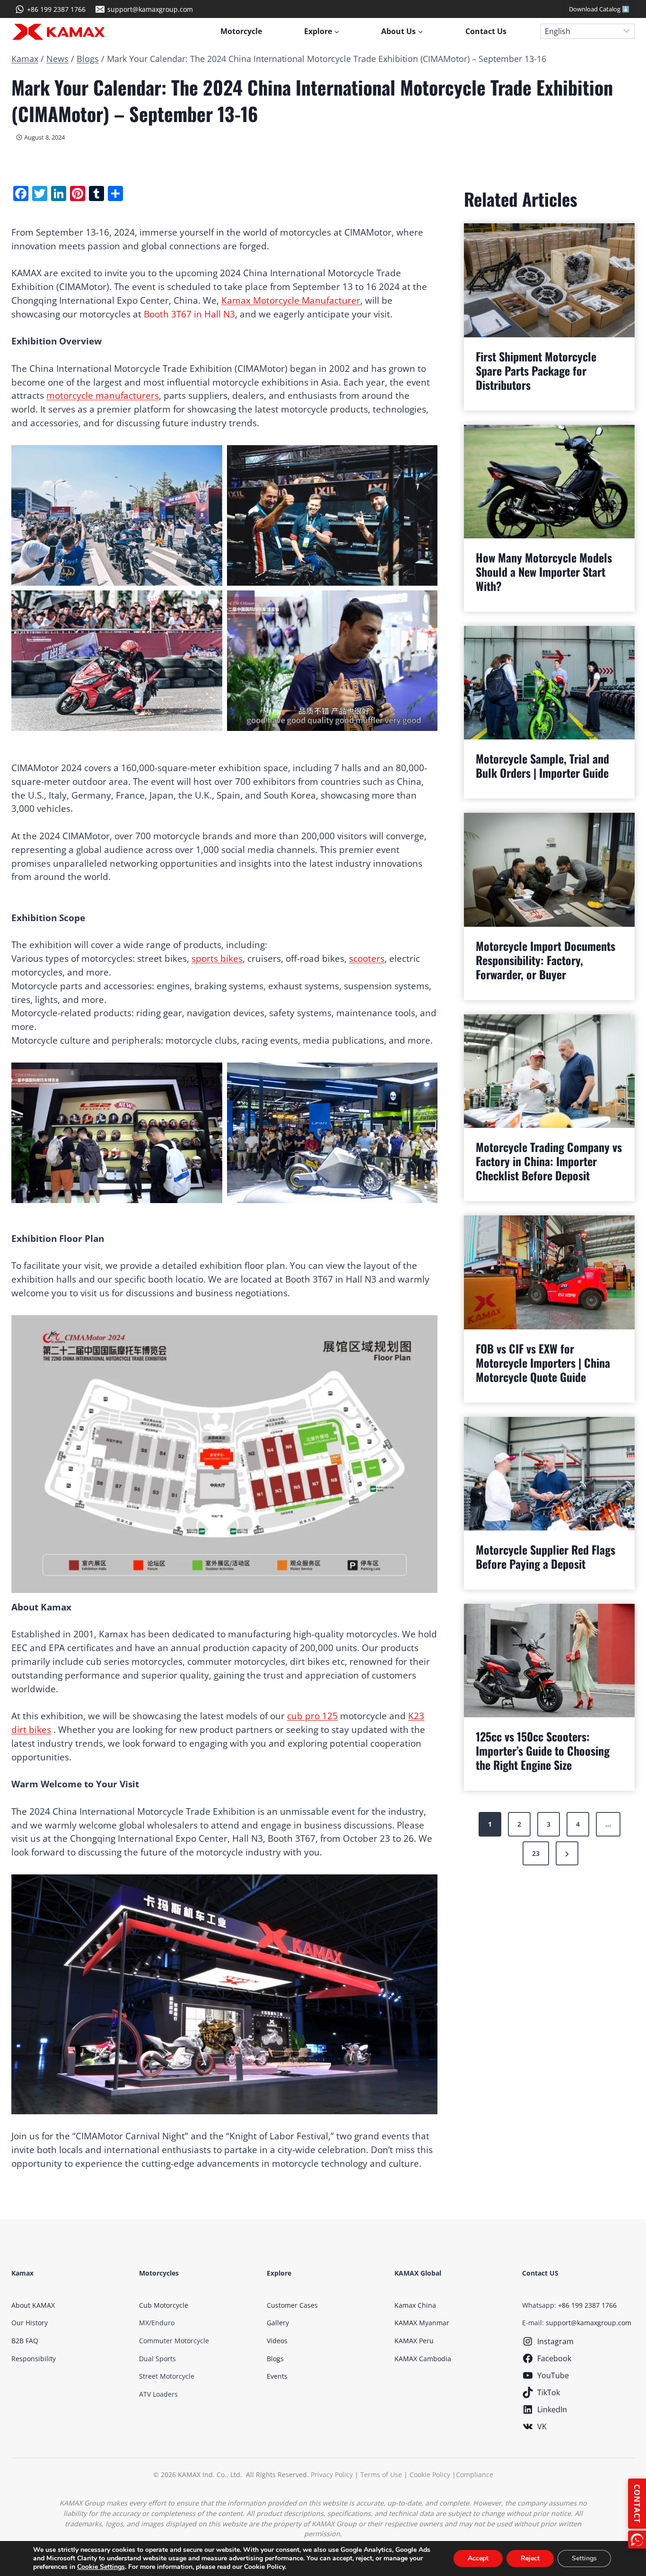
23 (536, 1853)
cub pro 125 (312, 1716)
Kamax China (415, 2305)
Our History (30, 2323)
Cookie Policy (430, 2475)
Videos (277, 2341)
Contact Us (486, 31)
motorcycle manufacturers (103, 395)
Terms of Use (381, 2475)
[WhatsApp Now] (637, 2540)
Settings (584, 2558)
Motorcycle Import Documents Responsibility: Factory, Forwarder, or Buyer (546, 960)
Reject (530, 2558)
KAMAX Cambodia (423, 2359)
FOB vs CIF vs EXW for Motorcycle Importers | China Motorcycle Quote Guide (543, 1363)
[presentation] (549, 280)
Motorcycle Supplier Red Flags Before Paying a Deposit (546, 1556)
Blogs (88, 59)
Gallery (278, 2323)
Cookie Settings (101, 2567)
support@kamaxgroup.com (589, 2323)
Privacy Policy (332, 2475)
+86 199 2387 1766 (587, 2305)
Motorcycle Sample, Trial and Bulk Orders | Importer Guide (542, 765)
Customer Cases (292, 2305)
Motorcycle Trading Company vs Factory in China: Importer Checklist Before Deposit (549, 1161)
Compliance (475, 2475)
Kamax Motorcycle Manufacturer (291, 300)
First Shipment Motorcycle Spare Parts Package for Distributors (536, 370)
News (57, 59)
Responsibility (34, 2359)
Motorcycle (241, 31)
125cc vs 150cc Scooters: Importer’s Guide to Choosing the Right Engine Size (543, 1750)
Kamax (25, 59)
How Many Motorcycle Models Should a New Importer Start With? (544, 571)
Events (277, 2376)
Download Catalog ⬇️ (599, 9)
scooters (367, 958)
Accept (478, 2558)
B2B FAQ (25, 2341)
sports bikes (217, 958)
